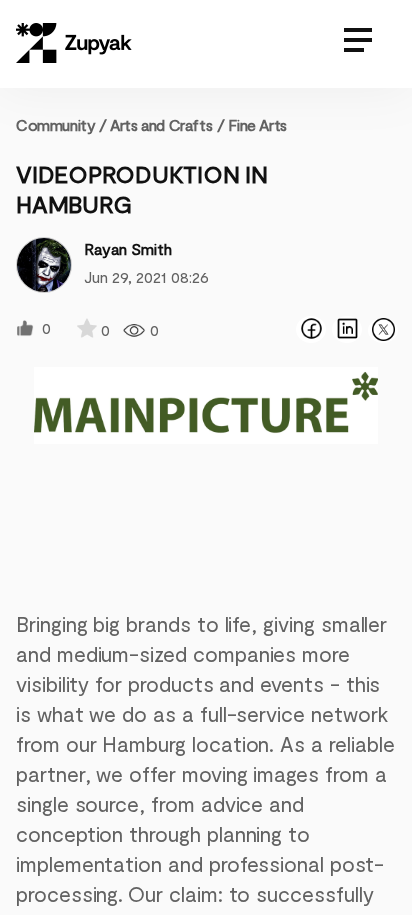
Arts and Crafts (161, 124)
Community (61, 124)
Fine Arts (257, 124)
